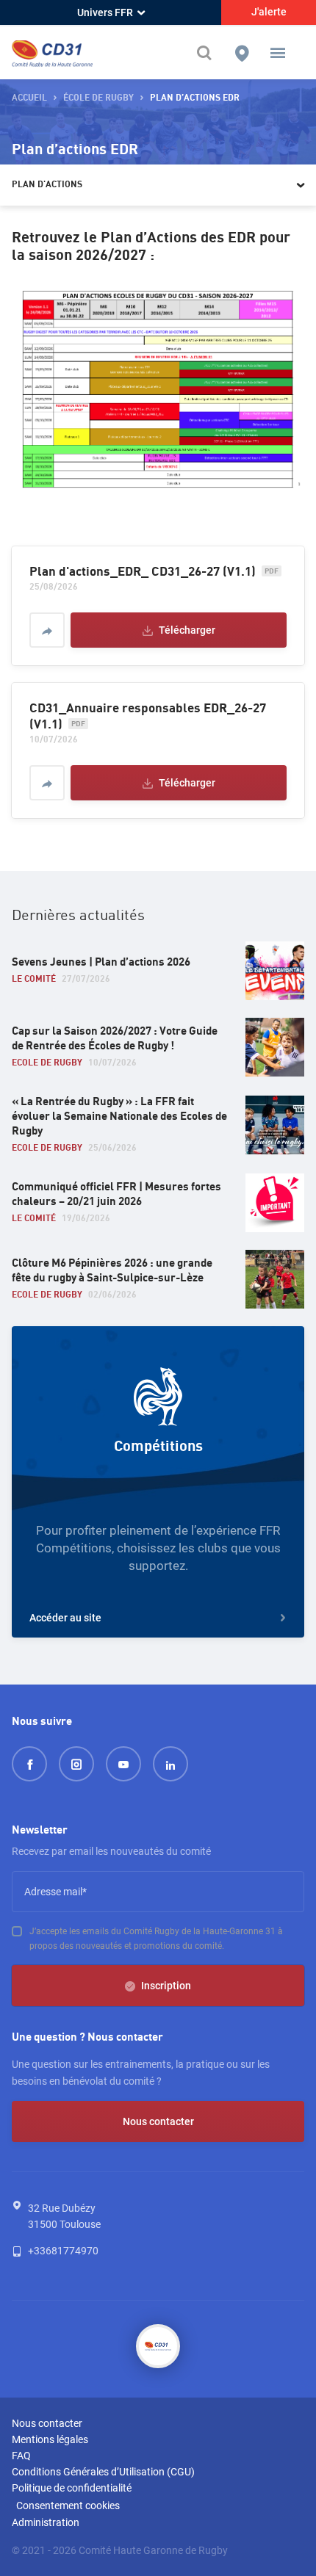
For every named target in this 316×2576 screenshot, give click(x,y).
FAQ (21, 2456)
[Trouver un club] (242, 53)
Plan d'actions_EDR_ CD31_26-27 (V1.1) (143, 572)
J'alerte (269, 12)
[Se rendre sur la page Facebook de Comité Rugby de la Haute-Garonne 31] (29, 1764)
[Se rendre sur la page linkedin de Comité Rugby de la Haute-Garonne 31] (170, 1764)
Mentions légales (50, 2439)
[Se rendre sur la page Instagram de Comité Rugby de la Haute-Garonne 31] (76, 1764)
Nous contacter (158, 2121)
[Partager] (47, 630)
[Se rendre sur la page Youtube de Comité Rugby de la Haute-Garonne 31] (123, 1764)
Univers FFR (105, 12)
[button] (278, 53)
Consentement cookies (68, 2506)
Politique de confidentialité (72, 2488)
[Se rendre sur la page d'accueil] (52, 53)
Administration (46, 2522)
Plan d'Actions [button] (47, 185)
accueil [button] (29, 98)
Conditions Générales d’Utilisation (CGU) (103, 2472)
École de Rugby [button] (98, 98)
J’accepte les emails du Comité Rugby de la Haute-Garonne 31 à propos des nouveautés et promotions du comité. (156, 1939)
